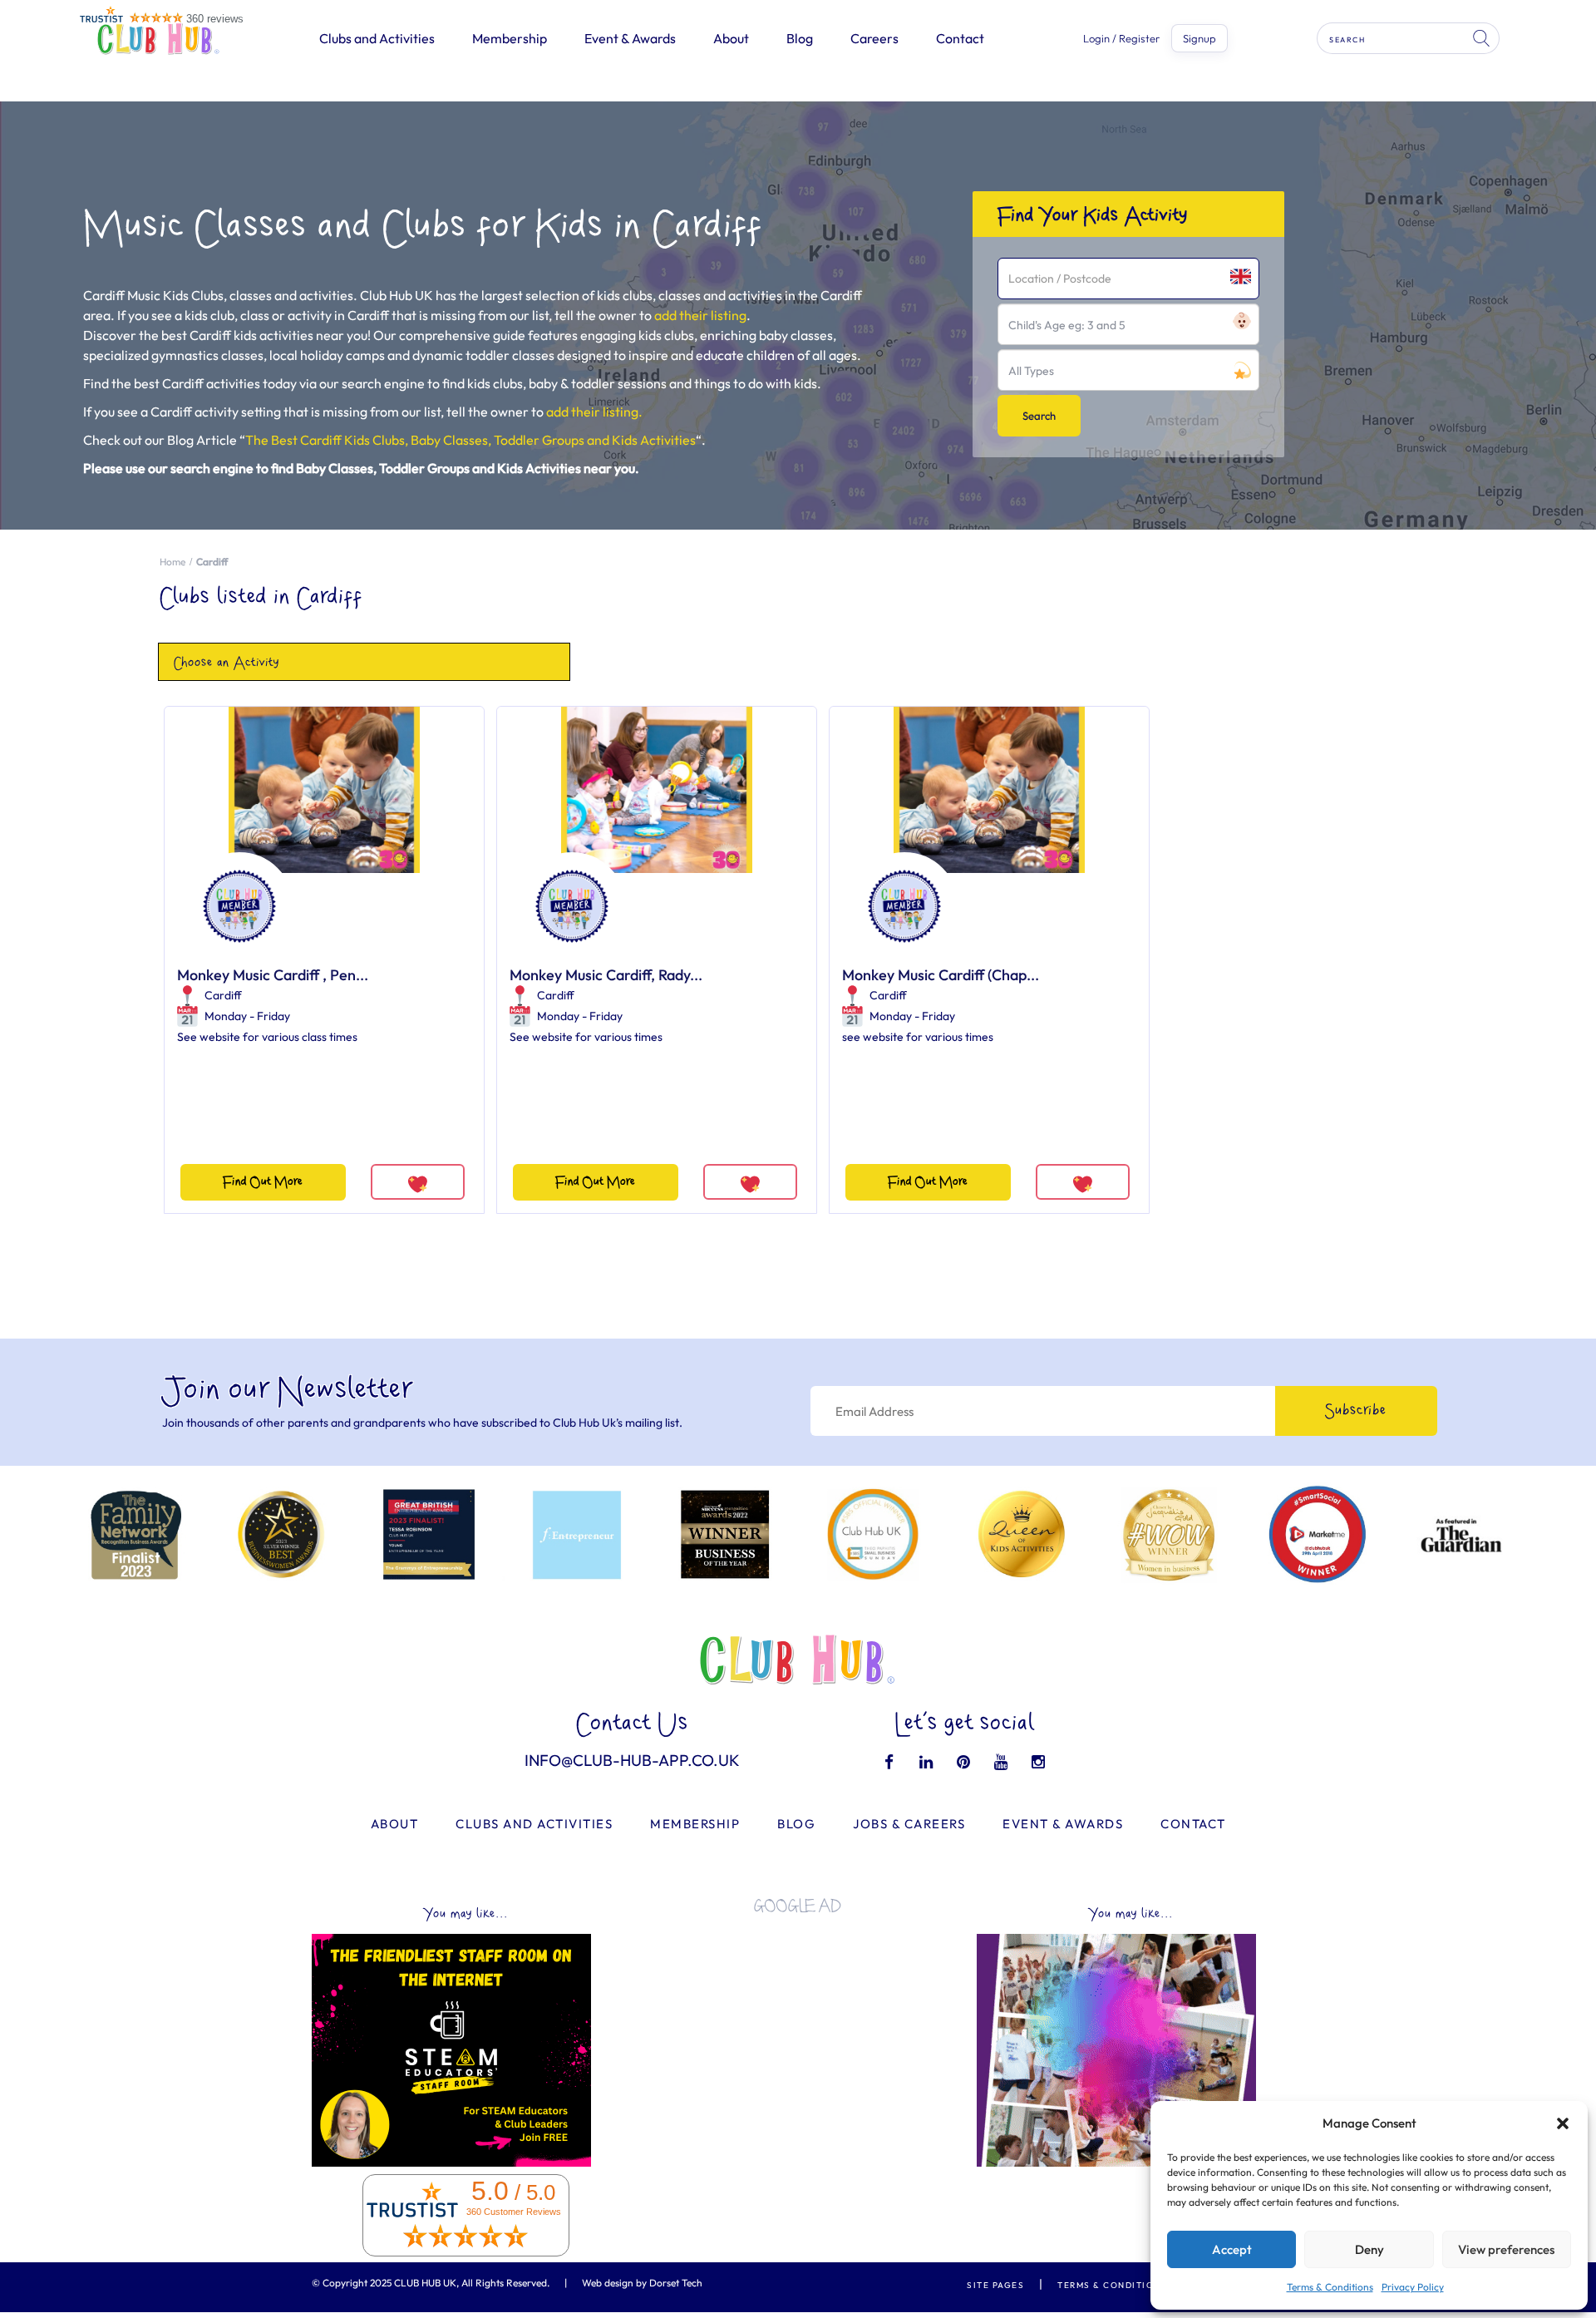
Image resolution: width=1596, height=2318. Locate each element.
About (731, 38)
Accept (1232, 2249)
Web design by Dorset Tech (642, 2283)
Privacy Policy (1413, 2287)
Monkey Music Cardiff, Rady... (606, 975)
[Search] (1483, 38)
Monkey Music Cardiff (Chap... (941, 975)
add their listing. (594, 412)
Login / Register (1121, 39)
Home (172, 562)
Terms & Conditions (1330, 2287)
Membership (510, 38)
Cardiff (223, 995)
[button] (1563, 2123)
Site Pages (995, 2285)
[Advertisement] (798, 2044)
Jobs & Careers (909, 1824)
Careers (874, 38)
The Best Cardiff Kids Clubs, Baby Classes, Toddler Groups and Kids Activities (470, 440)
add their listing (700, 315)
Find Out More (263, 1182)
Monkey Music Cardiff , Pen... (273, 975)
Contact (960, 38)
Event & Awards (630, 38)
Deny (1369, 2249)
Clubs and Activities (377, 38)
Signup (1199, 38)
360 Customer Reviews (514, 2212)
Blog (800, 38)
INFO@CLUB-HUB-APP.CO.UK (632, 1760)
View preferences (1506, 2249)
